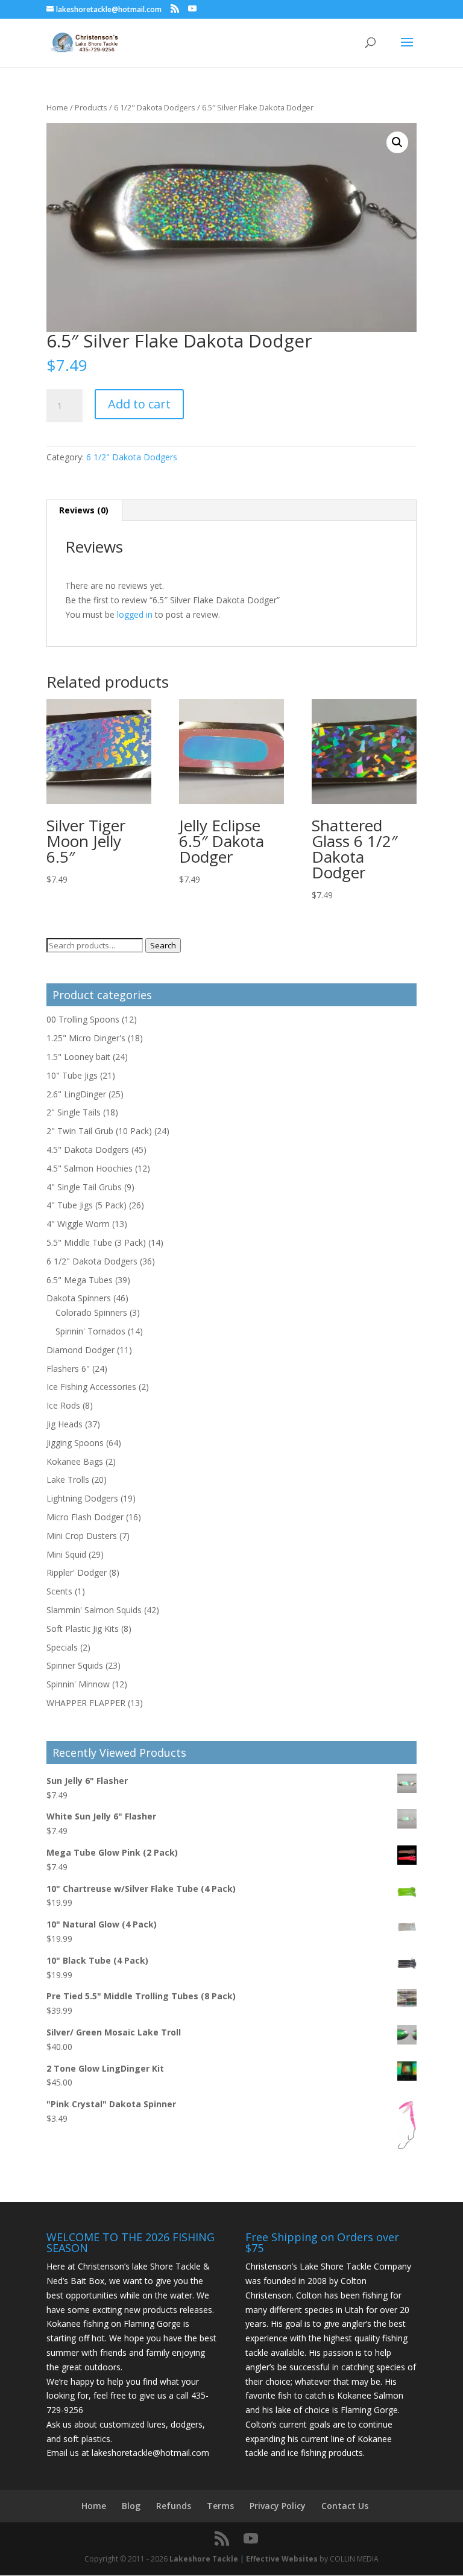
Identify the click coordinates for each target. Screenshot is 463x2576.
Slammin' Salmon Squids (94, 1610)
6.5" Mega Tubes (80, 1280)
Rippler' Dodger (77, 1572)
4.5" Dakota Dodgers (88, 1150)
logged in (135, 614)
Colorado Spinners (91, 1312)
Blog (131, 2506)
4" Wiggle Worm (78, 1224)
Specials (62, 1647)
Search (163, 945)
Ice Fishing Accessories (91, 1387)
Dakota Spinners (79, 1298)
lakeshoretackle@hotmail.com (150, 2453)
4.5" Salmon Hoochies (90, 1168)
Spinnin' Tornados (90, 1331)
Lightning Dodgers (82, 1498)
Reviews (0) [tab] (84, 510)
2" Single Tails (74, 1112)
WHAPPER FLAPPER (86, 1703)
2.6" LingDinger (76, 1094)
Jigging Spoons (75, 1443)
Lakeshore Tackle (204, 2559)
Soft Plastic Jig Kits (83, 1629)
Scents (59, 1591)
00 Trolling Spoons (83, 1019)
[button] (397, 142)
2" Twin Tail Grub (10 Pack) (99, 1131)
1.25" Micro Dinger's (86, 1038)
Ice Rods (63, 1405)
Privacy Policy (278, 2506)
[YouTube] (192, 9)
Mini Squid (66, 1554)
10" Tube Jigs (72, 1075)
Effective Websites (282, 2559)
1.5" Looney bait (78, 1057)
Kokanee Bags (75, 1461)
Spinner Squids (75, 1665)
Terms (220, 2506)
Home (57, 107)
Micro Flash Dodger (85, 1517)
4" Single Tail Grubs (84, 1187)
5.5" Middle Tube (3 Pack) (96, 1242)
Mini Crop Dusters (82, 1536)
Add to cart (139, 404)
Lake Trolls (68, 1480)
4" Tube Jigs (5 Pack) (87, 1205)
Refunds (174, 2506)
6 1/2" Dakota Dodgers (155, 107)
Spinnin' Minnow (78, 1684)
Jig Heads (65, 1424)
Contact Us (345, 2506)
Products (91, 107)
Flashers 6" (68, 1369)
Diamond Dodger (80, 1350)
